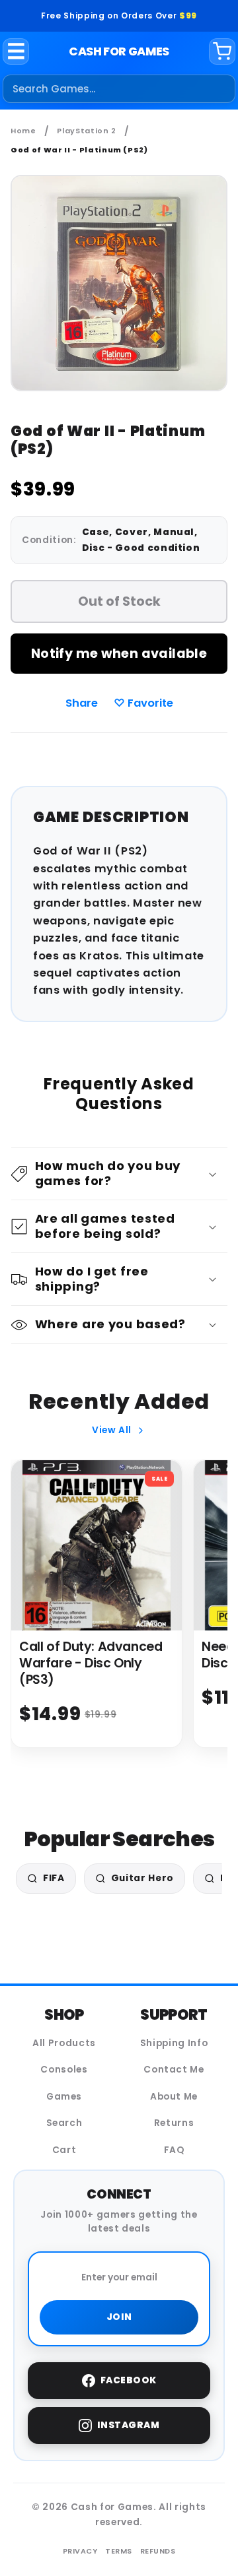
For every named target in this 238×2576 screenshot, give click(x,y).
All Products (64, 2043)
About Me (174, 2097)
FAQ (174, 2150)
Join (119, 2317)
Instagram (129, 2425)
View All (112, 1430)
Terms (119, 2551)
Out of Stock (119, 601)
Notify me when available (119, 654)
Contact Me (174, 2070)
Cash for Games (119, 51)
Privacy (80, 2551)
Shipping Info (174, 2043)
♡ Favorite (143, 703)
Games (64, 2097)
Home (23, 131)
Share (82, 703)
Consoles (64, 2070)
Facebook (129, 2380)
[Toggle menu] (16, 51)
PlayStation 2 (87, 131)
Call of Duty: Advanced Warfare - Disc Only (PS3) (91, 1663)
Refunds (158, 2551)
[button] (119, 1174)
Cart (64, 2150)
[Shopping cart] (222, 51)
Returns (174, 2123)
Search (64, 2123)
